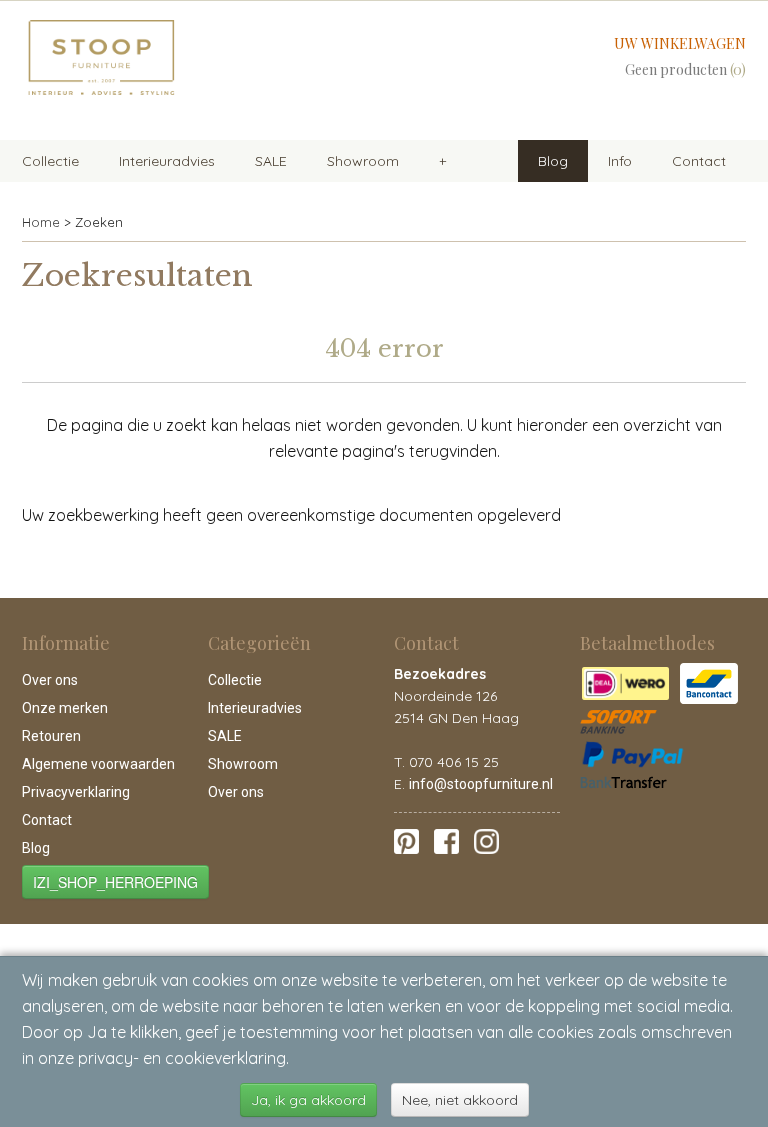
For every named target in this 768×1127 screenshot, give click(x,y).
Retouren (51, 736)
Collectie (50, 161)
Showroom (363, 161)
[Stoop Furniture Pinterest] (406, 840)
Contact (699, 161)
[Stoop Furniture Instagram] (486, 840)
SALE (271, 161)
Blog (553, 161)
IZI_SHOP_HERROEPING (115, 882)
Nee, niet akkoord (460, 1100)
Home (41, 222)
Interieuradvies (167, 161)
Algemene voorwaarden (98, 764)
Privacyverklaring (76, 792)
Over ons (50, 680)
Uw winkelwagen (680, 43)
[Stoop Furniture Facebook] (446, 840)
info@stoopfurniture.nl (481, 784)
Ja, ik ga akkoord (308, 1100)
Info (620, 161)
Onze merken (65, 708)
